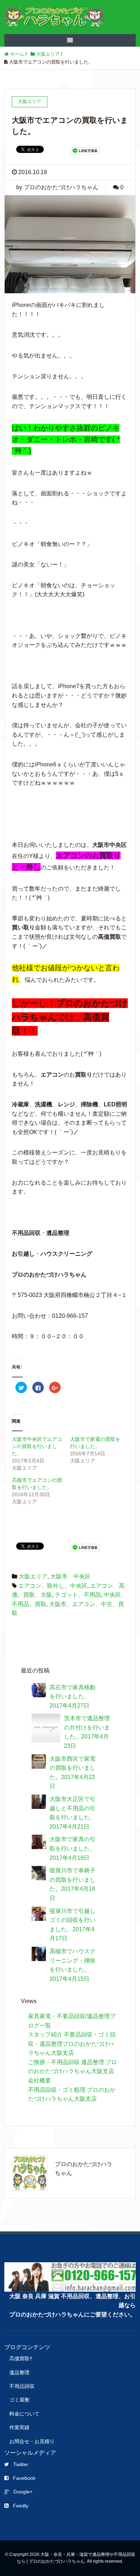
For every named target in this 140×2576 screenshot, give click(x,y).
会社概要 (39, 2080)
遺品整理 (19, 2372)
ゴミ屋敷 (19, 2400)
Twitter (21, 2464)
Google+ (23, 2492)
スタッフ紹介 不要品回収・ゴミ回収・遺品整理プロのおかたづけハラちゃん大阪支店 (72, 2044)
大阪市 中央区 (70, 1576)
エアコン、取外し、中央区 (53, 1586)
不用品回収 (22, 2386)
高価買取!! (21, 2358)
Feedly (21, 2506)
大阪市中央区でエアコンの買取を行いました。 (37, 1446)
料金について (24, 2414)
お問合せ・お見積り (32, 2441)
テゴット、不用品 (78, 1595)
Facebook (24, 2478)
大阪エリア (33, 1576)
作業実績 (19, 2427)
